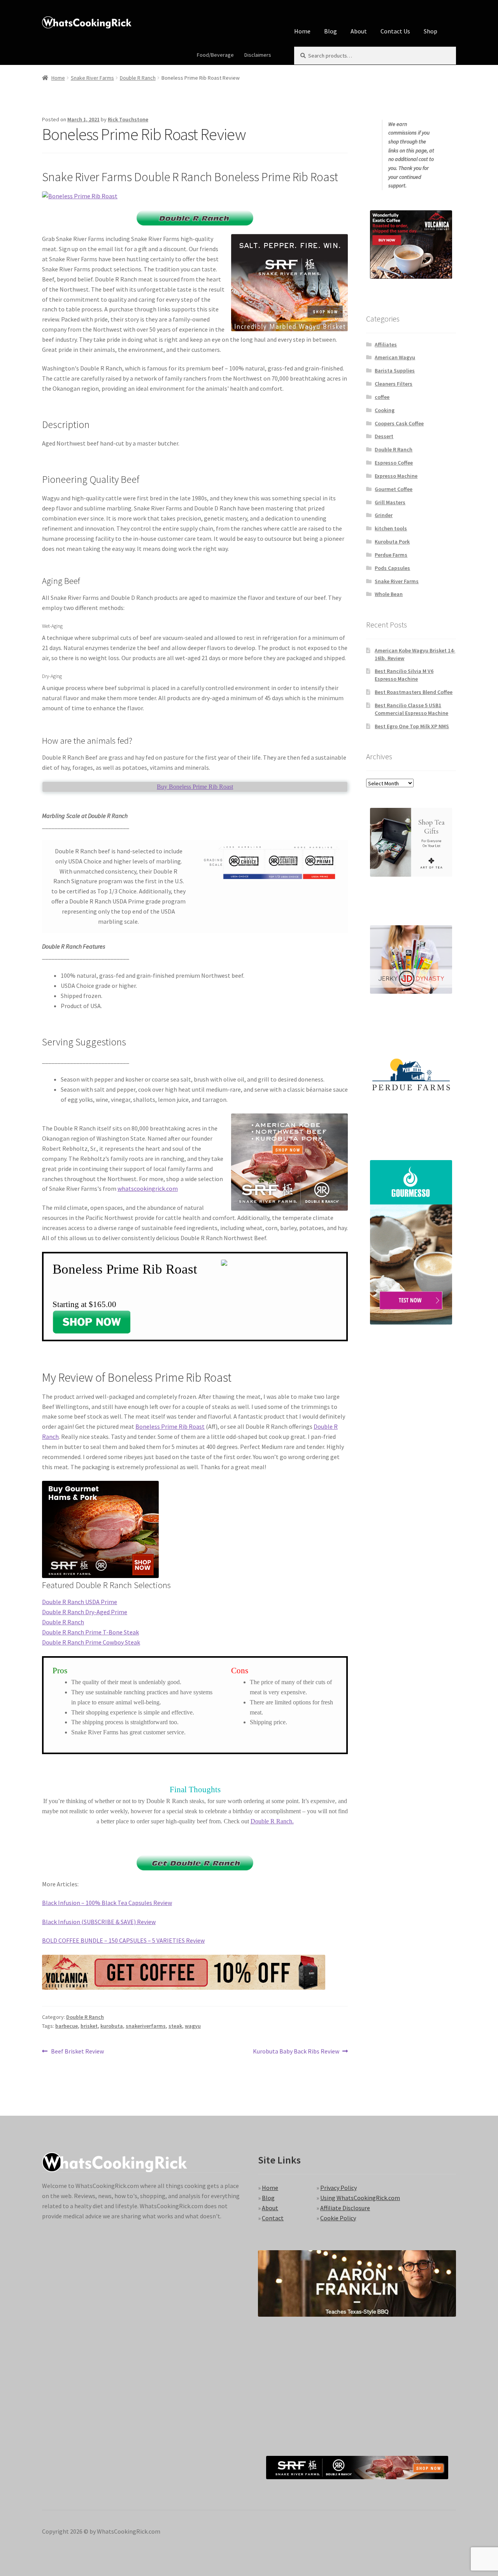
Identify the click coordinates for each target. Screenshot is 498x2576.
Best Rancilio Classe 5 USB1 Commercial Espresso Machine (411, 709)
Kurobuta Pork (392, 542)
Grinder (384, 515)
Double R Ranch (138, 78)
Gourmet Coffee (394, 489)
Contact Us (395, 31)
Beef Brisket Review (77, 2052)
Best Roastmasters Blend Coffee (414, 692)
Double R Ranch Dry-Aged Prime (85, 1612)
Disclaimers (258, 55)
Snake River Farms (92, 78)
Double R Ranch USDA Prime (80, 1602)
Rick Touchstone (128, 119)
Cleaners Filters (394, 384)
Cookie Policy (338, 2218)
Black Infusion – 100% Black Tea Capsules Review (107, 1903)
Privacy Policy (338, 2188)
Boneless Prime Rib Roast (170, 1426)
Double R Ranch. (272, 1821)
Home (302, 31)
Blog (331, 31)
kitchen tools (391, 528)
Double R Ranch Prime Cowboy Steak (91, 1642)
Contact (273, 2218)
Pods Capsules (392, 568)
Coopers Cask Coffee (399, 423)
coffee (382, 397)
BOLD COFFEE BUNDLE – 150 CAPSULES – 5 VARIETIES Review (123, 1940)
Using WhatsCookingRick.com (360, 2198)
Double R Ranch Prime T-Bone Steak (90, 1632)
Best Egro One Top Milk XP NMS (412, 726)
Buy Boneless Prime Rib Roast (195, 787)
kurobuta (112, 2026)
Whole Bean (389, 594)
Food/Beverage (215, 55)
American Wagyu (395, 357)
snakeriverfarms (146, 2026)
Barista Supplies (395, 370)
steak (175, 2026)
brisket (89, 2026)
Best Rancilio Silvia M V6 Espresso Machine (404, 675)
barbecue (67, 2026)
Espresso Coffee (394, 463)
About (359, 31)
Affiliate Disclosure (345, 2208)
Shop (430, 31)
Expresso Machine (396, 476)
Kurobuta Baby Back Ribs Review (296, 2052)
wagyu (193, 2026)
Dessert (384, 436)
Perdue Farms (391, 555)
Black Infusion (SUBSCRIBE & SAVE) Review (99, 1922)
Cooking (385, 410)
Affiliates (386, 344)
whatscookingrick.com (148, 1188)
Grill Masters (390, 502)
